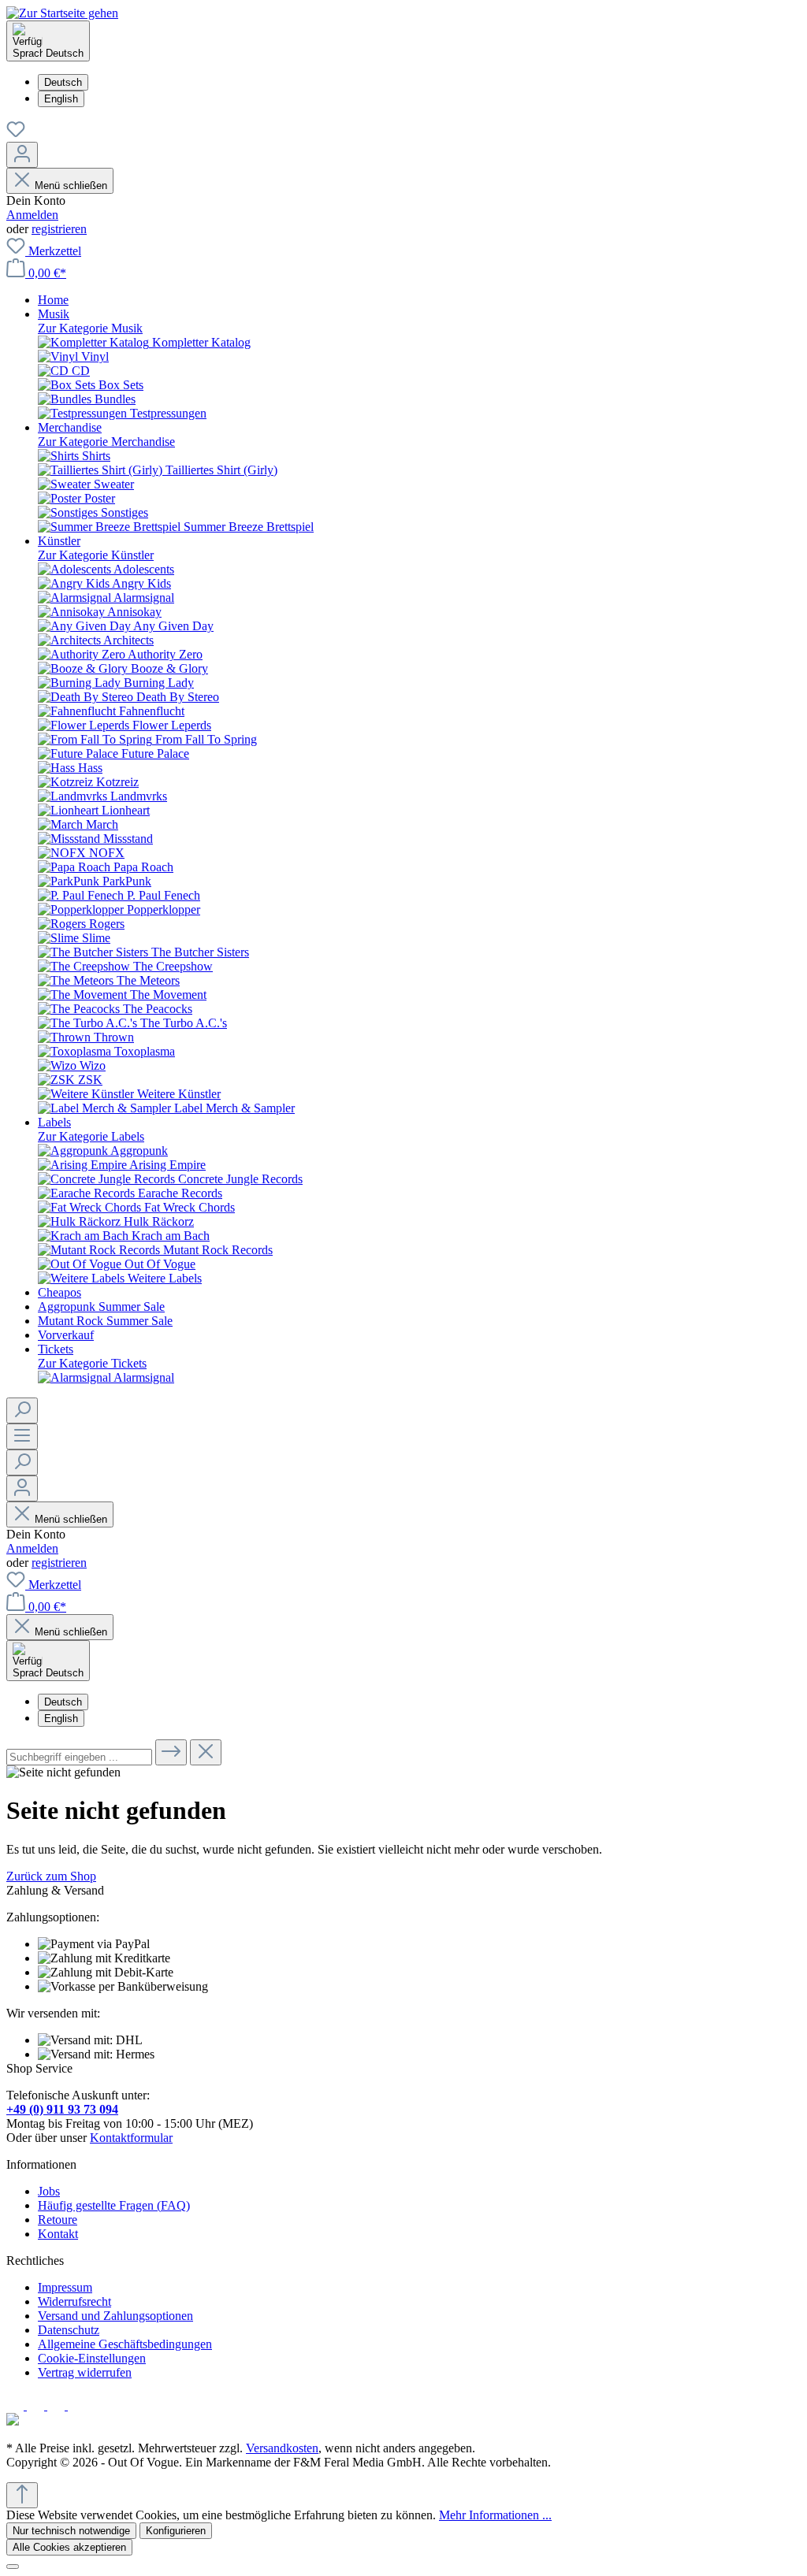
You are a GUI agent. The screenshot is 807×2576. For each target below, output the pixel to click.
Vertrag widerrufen (85, 2372)
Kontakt (58, 2234)
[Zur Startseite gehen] (62, 13)
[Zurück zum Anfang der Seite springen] (22, 2495)
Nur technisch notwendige (71, 2531)
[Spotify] (58, 2405)
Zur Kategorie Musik (90, 328)
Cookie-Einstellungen (92, 2358)
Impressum (65, 2287)
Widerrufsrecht (74, 2301)
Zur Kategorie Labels (91, 1136)
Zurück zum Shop (51, 1876)
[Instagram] (37, 2405)
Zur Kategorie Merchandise (106, 442)
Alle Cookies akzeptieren (69, 2547)
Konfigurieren (176, 2531)
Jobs (49, 2191)
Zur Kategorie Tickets (92, 1363)
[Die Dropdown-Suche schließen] (206, 1752)
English (61, 99)
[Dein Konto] (22, 155)
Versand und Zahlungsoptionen (115, 2316)
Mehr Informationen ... (495, 2515)
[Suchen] (22, 1410)
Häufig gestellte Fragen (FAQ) (114, 2205)
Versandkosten (282, 2448)
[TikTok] (76, 2405)
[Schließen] (13, 2567)
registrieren (59, 229)
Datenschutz (69, 2330)
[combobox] (79, 1757)
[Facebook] (17, 2405)
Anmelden (32, 215)
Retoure (58, 2220)
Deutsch (63, 82)
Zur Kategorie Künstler (96, 555)
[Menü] (22, 1436)
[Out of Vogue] (13, 2421)
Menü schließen (71, 186)
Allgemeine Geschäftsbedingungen (125, 2344)
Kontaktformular (131, 2138)
